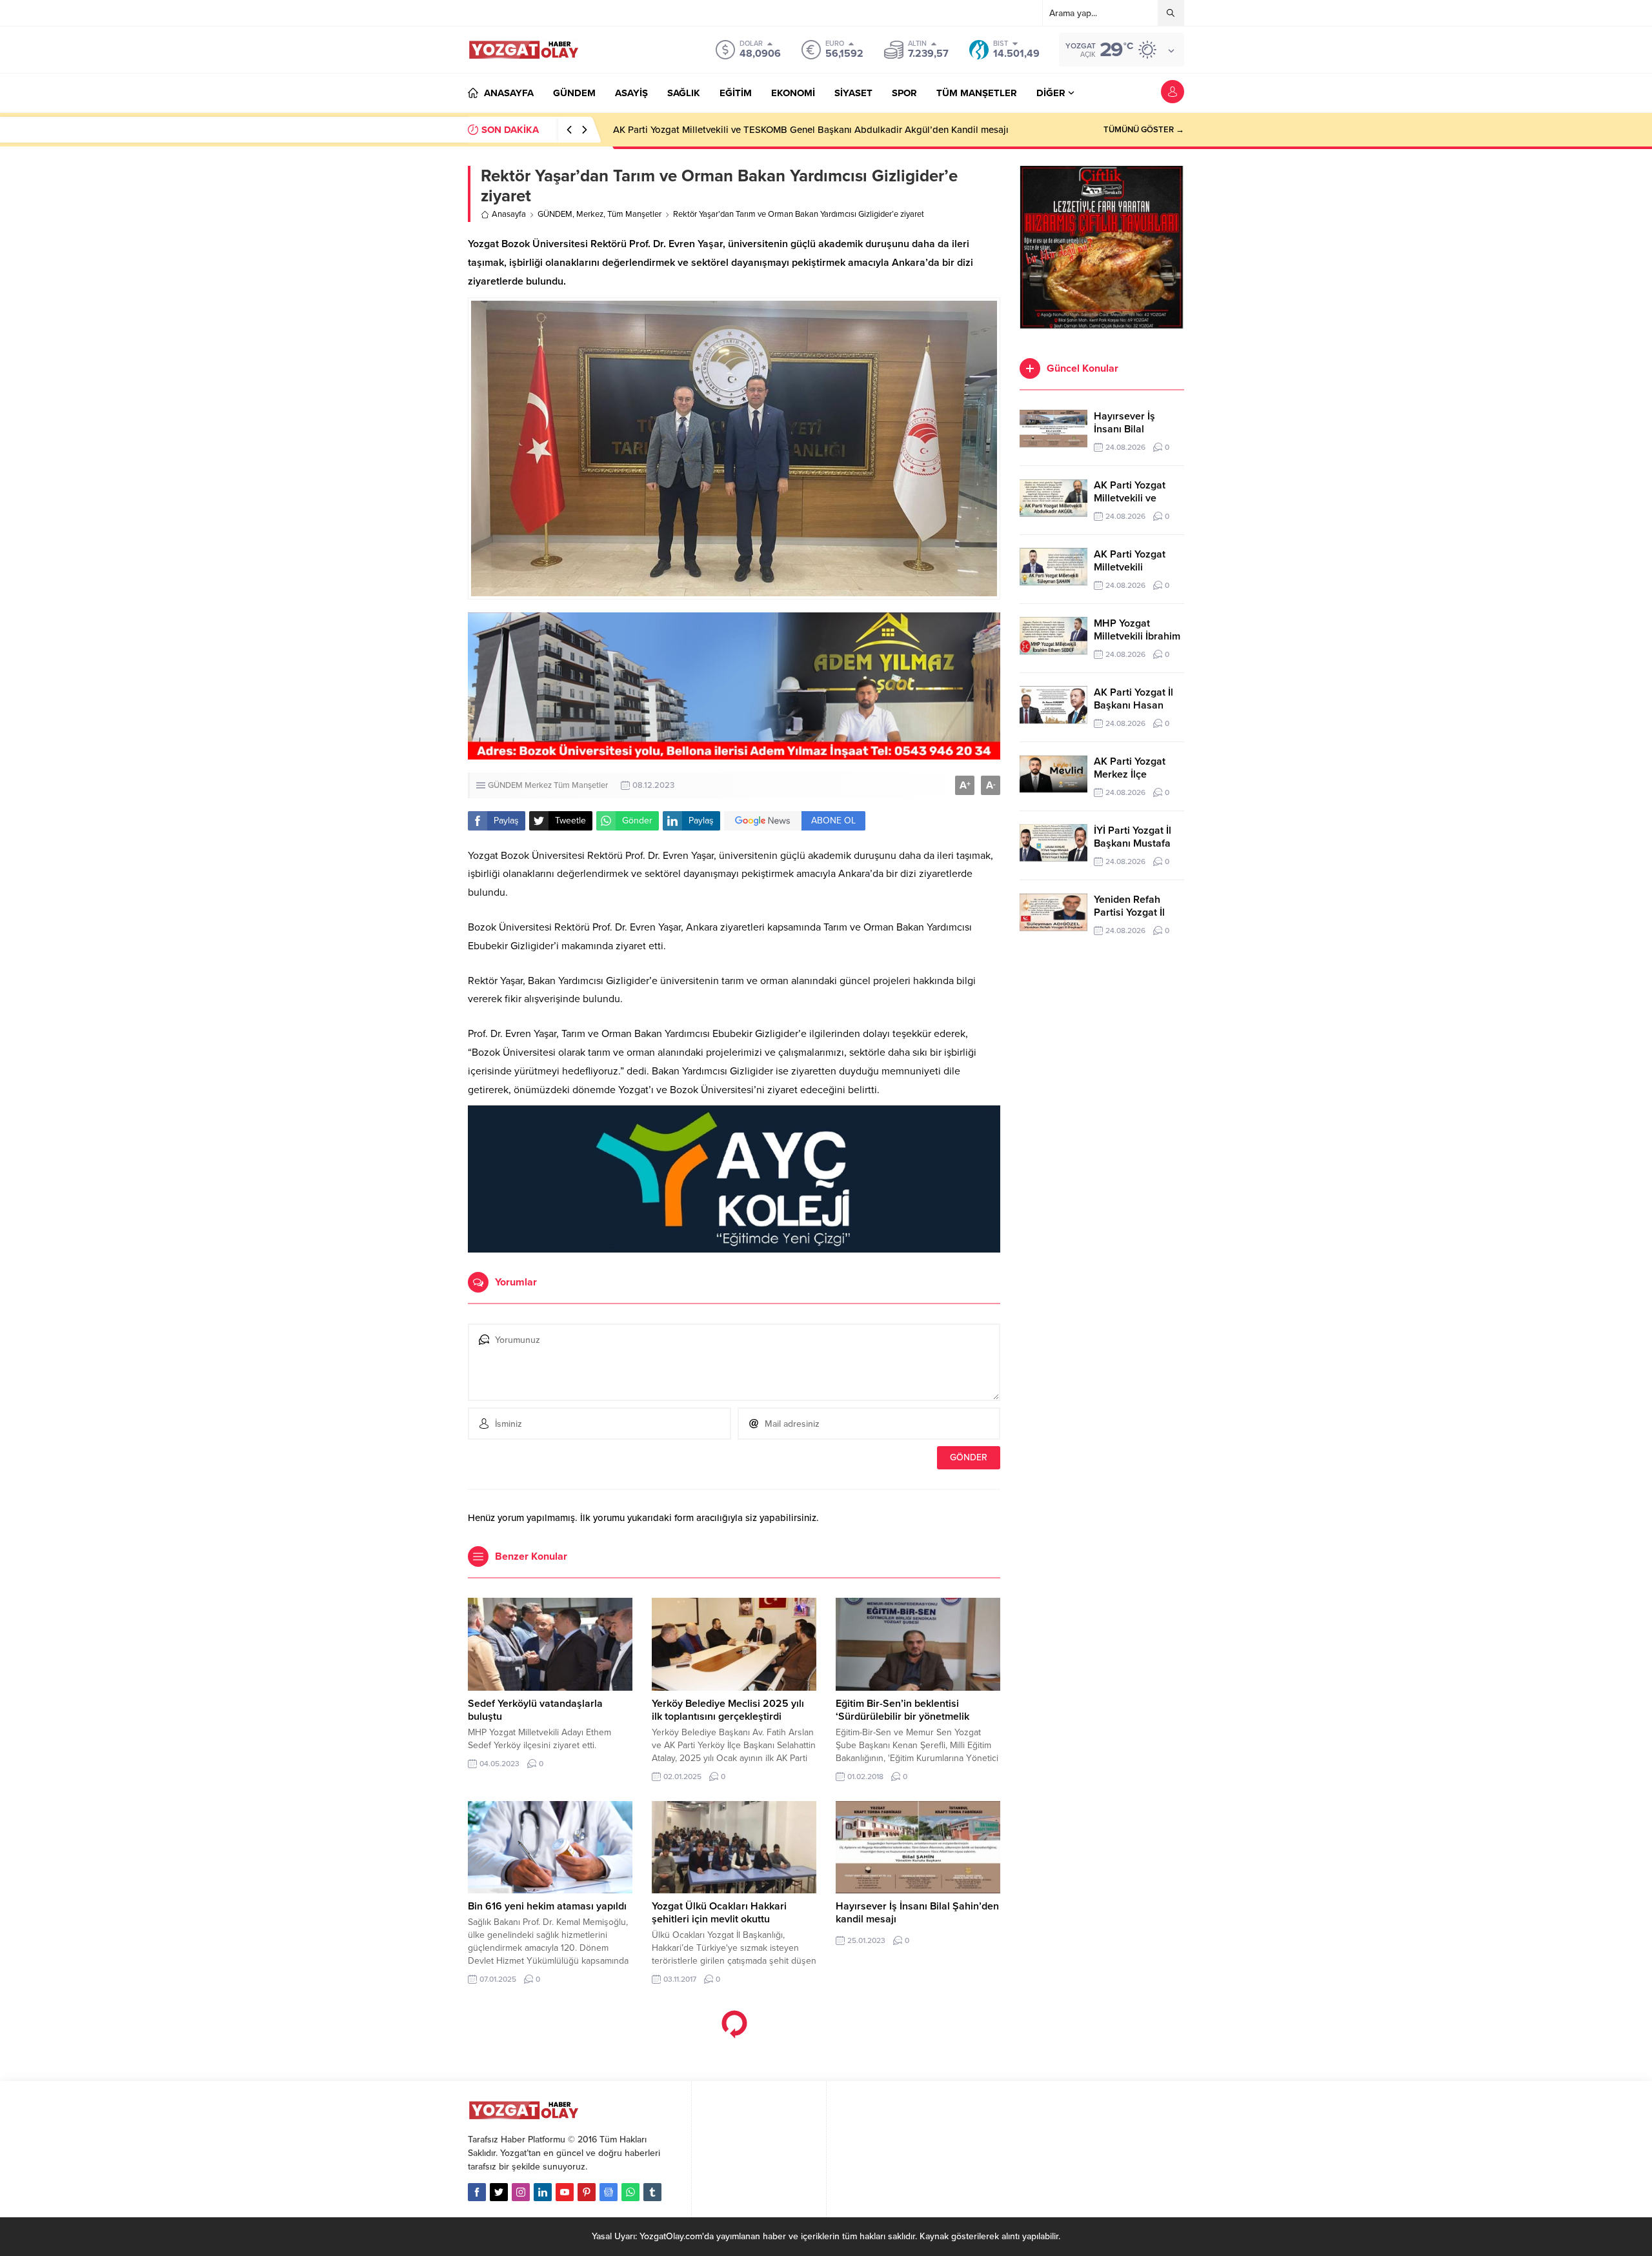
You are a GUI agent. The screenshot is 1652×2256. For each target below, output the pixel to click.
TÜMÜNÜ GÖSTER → (1144, 130)
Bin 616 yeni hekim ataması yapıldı (547, 1906)
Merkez (590, 214)
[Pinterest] (587, 2192)
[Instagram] (521, 2192)
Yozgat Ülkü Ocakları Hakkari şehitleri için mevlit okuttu (719, 1913)
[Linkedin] (543, 2192)
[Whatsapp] (630, 2192)
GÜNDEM (555, 214)
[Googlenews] (609, 2192)
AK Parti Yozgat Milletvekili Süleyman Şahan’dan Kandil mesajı (747, 130)
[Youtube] (565, 2192)
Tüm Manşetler (634, 214)
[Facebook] (477, 2192)
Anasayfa (509, 214)
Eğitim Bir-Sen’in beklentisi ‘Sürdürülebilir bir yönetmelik (904, 1710)
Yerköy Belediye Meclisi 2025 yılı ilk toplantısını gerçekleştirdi (728, 1710)
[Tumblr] (652, 2192)
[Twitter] (499, 2192)
